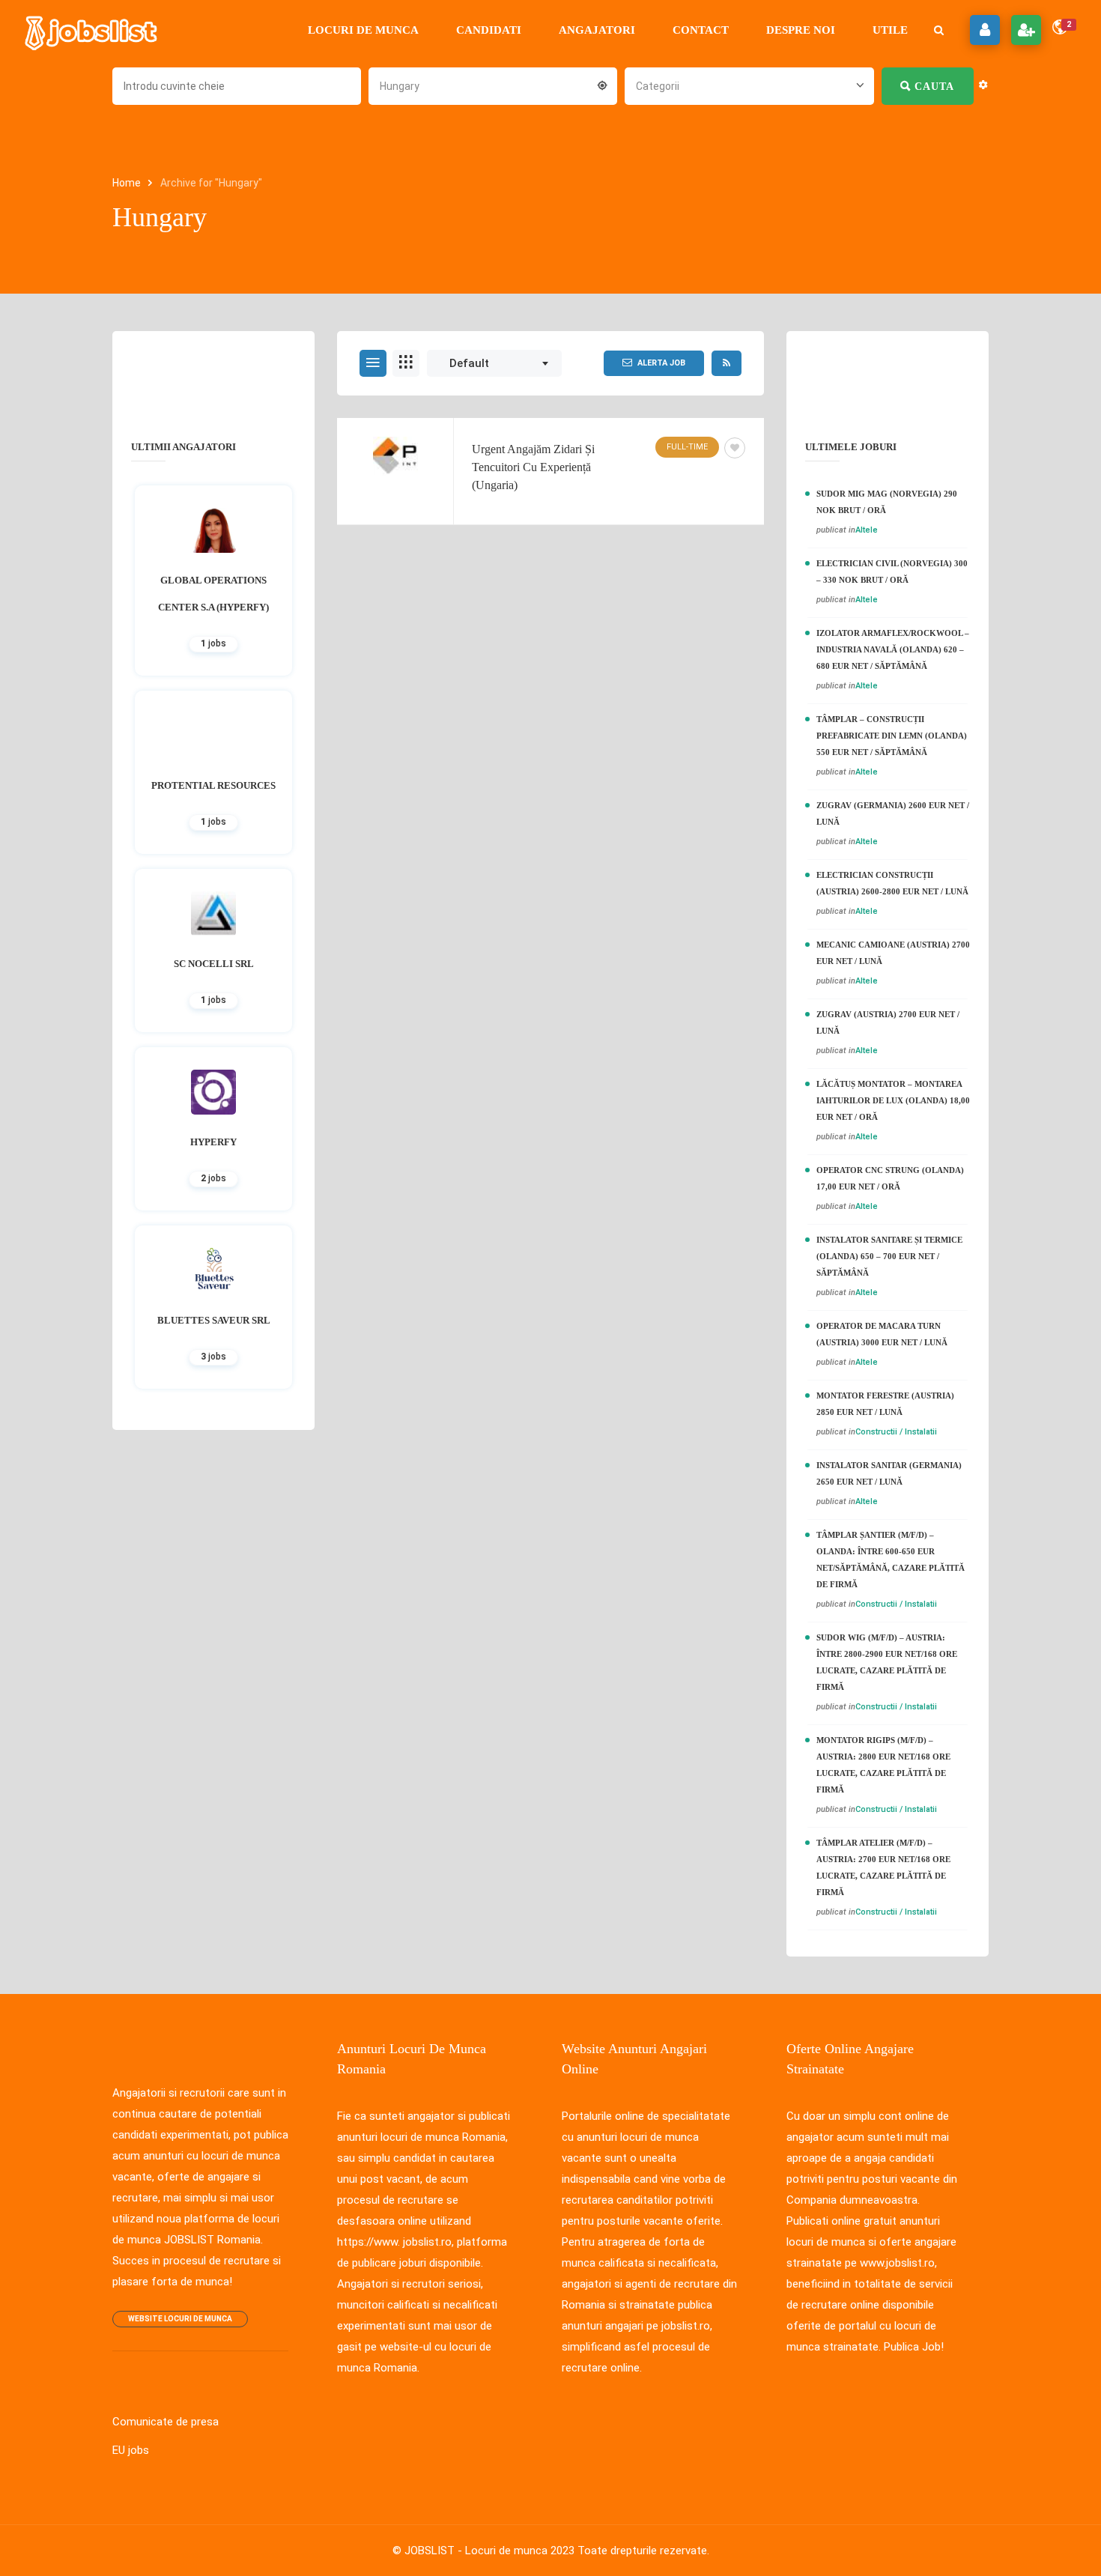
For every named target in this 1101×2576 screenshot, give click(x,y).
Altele (867, 530)
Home (128, 183)
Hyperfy (213, 1142)
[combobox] (493, 85)
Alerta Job (661, 363)
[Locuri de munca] (92, 30)
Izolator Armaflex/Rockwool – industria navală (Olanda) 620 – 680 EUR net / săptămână (893, 649)
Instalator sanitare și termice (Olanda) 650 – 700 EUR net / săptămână (889, 1256)
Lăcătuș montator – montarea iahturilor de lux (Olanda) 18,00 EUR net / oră (893, 1100)
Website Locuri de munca (180, 2319)
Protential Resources (213, 785)
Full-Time (687, 447)
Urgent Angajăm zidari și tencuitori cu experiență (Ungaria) (533, 467)
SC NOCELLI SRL (214, 964)
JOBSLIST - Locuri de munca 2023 (489, 2551)
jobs (213, 643)
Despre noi (801, 30)
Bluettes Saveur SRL (214, 1320)
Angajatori (597, 30)
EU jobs (131, 2450)
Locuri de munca (363, 30)
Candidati (489, 30)
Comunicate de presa (166, 2422)
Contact (701, 30)
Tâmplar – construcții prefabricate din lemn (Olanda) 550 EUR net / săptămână (892, 736)
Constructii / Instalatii (896, 1432)
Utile (890, 30)
